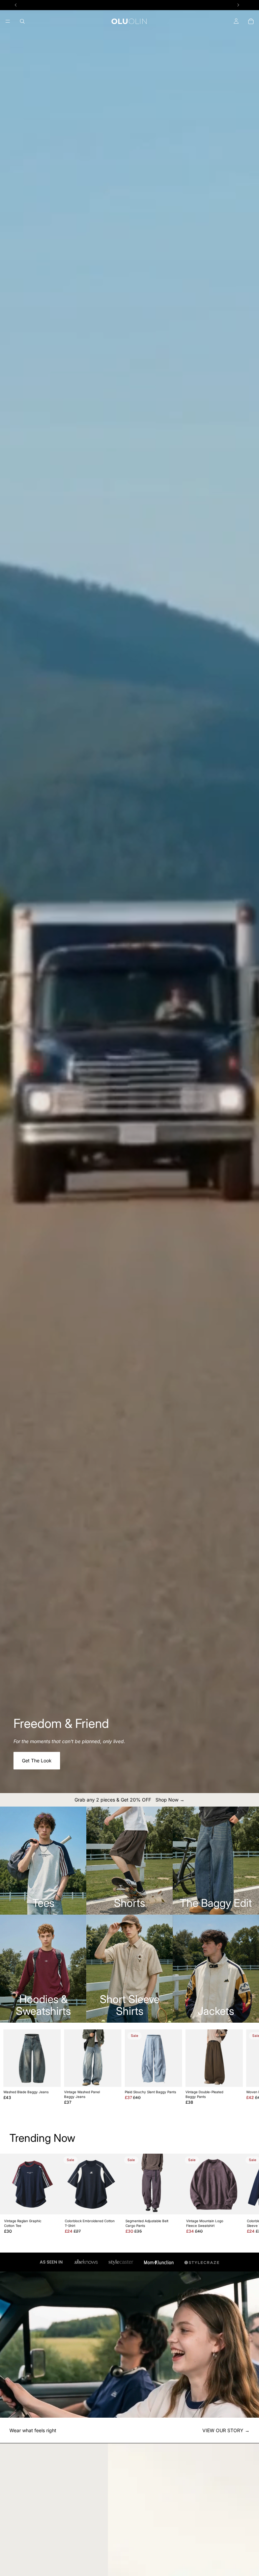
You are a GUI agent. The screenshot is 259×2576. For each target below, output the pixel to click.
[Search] (22, 21)
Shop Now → (170, 1800)
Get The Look (37, 1760)
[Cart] (251, 21)
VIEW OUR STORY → (226, 2430)
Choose (56, 2076)
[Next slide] (238, 2067)
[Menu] (8, 21)
